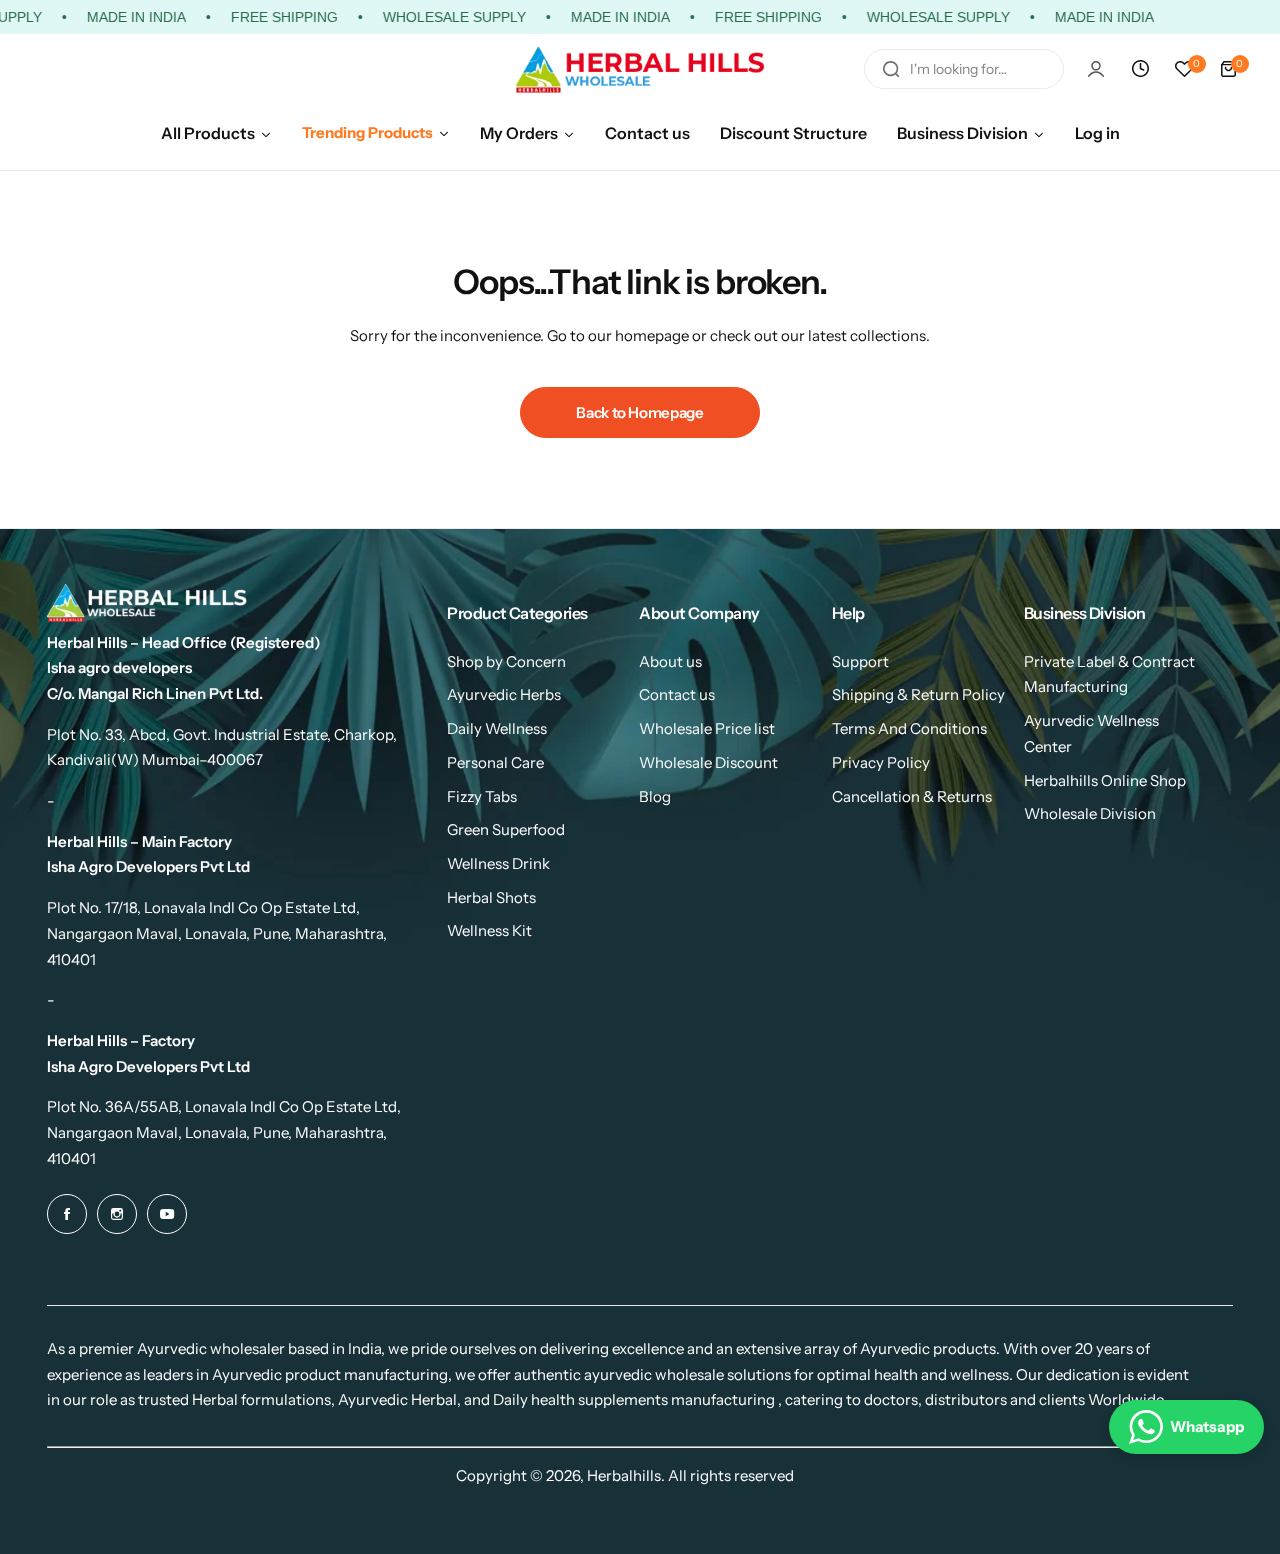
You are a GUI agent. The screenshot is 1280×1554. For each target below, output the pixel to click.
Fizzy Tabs (482, 796)
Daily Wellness (497, 728)
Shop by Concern (506, 661)
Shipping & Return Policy (918, 694)
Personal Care (495, 762)
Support (860, 661)
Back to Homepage (639, 412)
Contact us (677, 694)
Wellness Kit (489, 930)
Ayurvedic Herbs (504, 694)
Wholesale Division (1090, 813)
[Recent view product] (1140, 69)
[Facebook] (67, 1214)
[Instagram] (117, 1214)
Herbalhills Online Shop (1105, 780)
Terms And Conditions (909, 728)
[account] (1096, 69)
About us (670, 661)
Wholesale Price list (707, 728)
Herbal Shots (491, 897)
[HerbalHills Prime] (640, 69)
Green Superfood (506, 829)
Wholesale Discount (708, 762)
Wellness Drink (498, 863)
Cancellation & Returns (912, 796)
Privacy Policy (881, 762)
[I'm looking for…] (891, 69)
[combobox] (964, 69)
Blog (655, 796)
